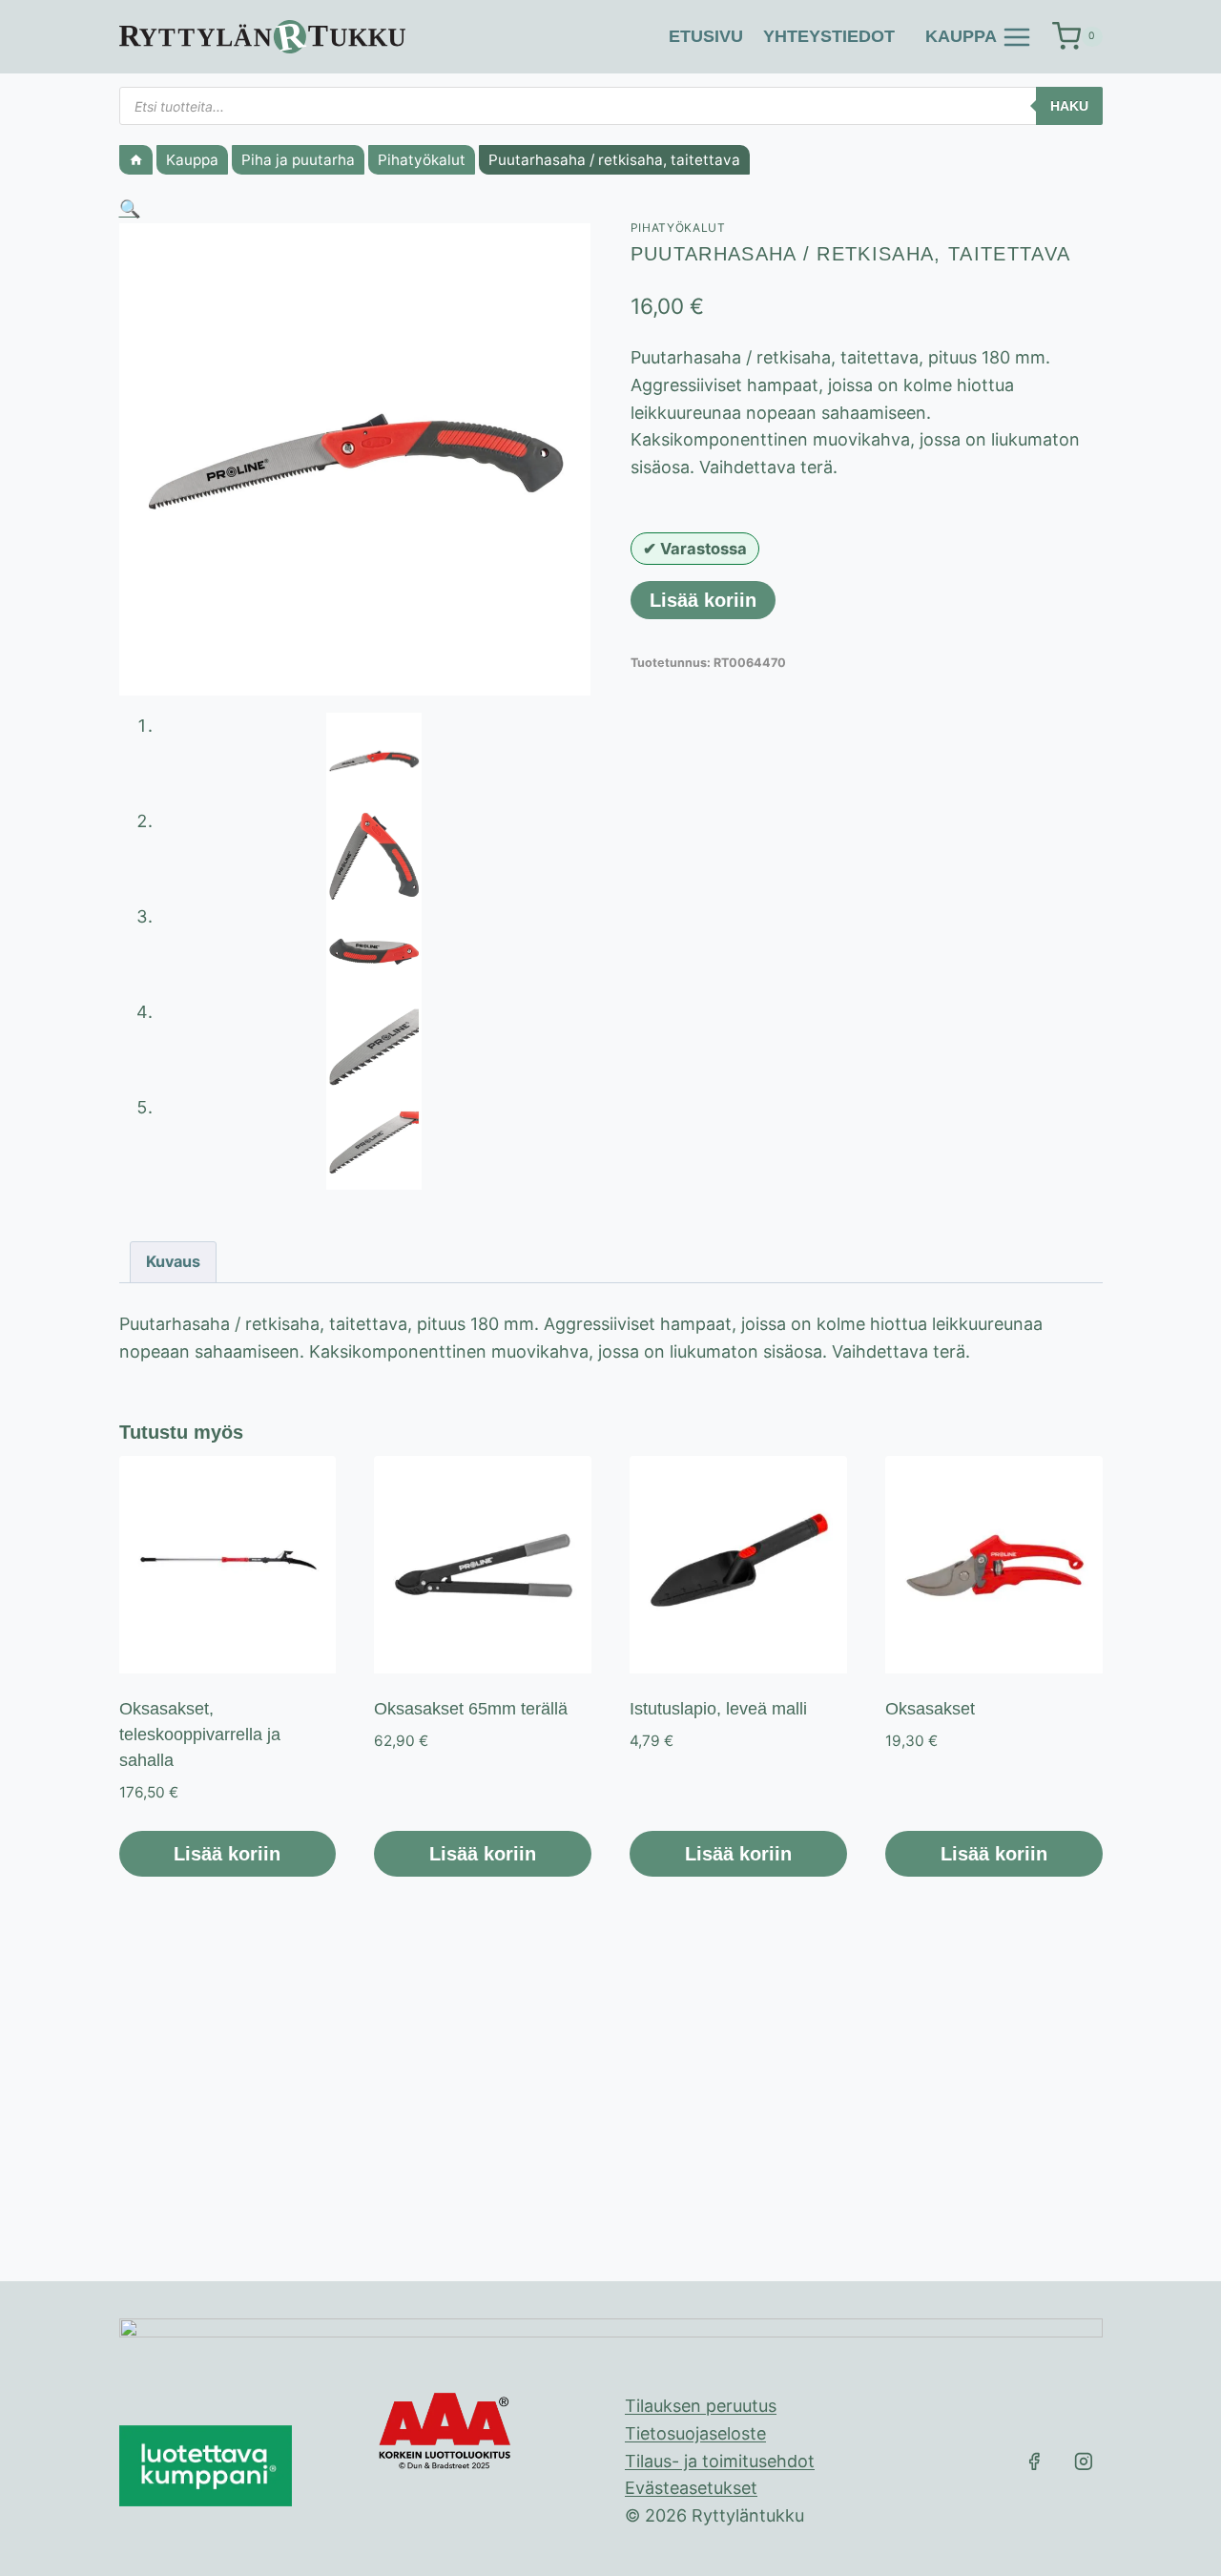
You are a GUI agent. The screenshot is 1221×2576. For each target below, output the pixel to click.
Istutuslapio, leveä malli (718, 1709)
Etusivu (706, 36)
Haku (1069, 106)
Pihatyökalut (678, 228)
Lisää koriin (703, 600)
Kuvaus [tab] (173, 1261)
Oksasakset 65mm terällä (471, 1709)
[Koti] (136, 160)
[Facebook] (1034, 2462)
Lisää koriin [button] (227, 1854)
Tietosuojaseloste (695, 2433)
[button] (130, 208)
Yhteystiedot (829, 36)
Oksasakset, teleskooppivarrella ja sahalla (200, 1735)
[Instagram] (1084, 2462)
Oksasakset (930, 1709)
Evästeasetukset (691, 2488)
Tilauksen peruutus (701, 2406)
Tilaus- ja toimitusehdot (720, 2461)
